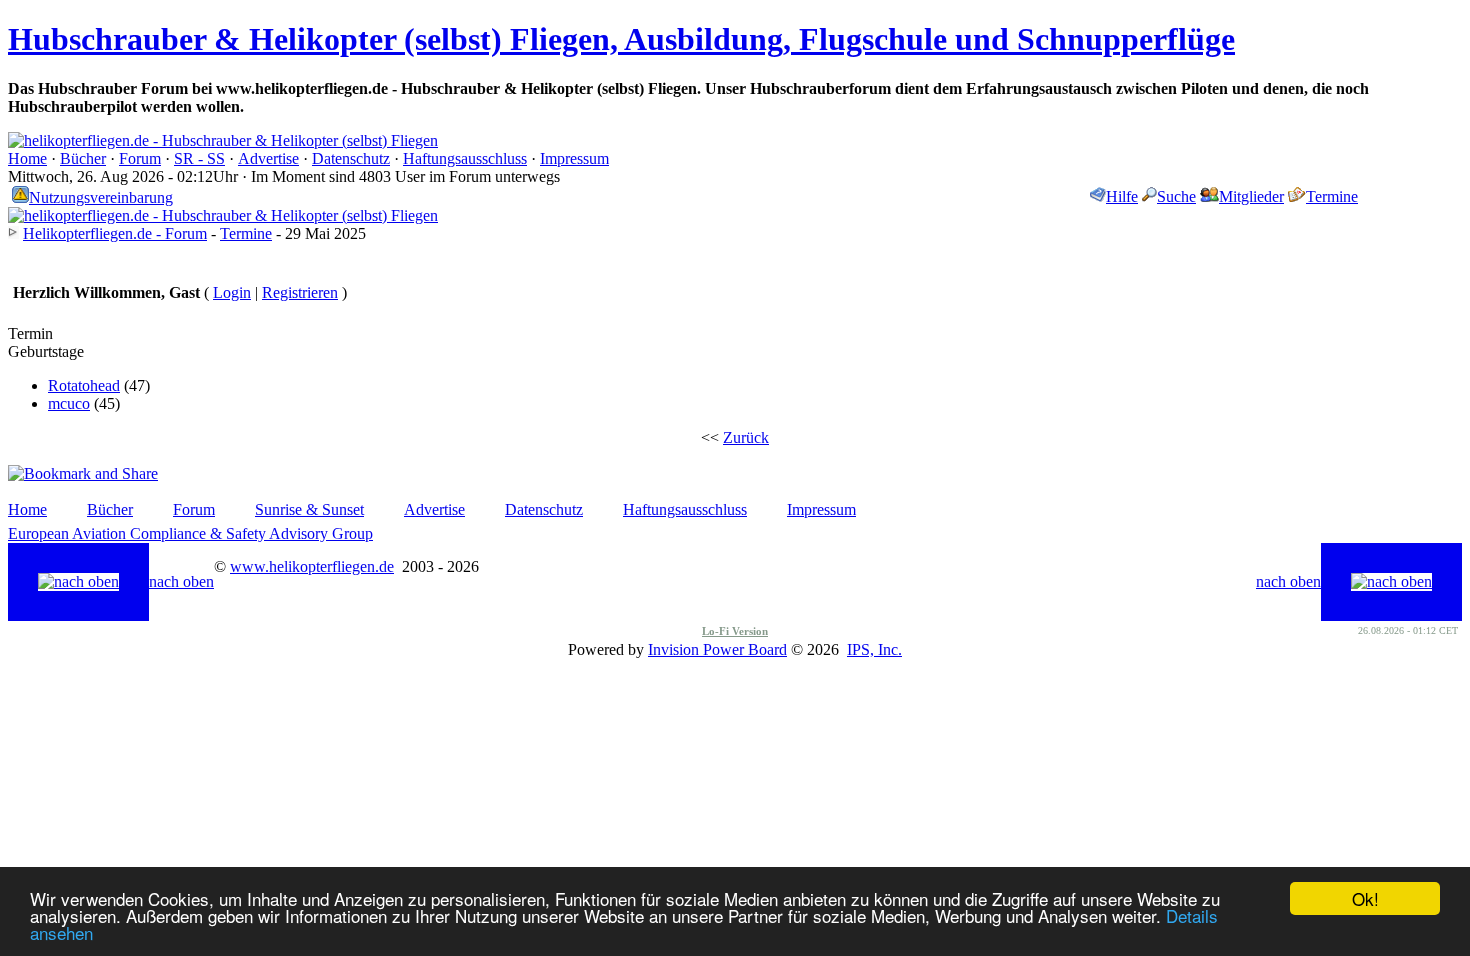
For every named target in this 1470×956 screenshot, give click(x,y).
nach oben (181, 581)
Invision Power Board (717, 649)
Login (232, 292)
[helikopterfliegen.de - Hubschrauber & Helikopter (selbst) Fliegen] (223, 140)
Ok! (1365, 898)
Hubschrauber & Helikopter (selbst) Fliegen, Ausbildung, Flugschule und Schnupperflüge (621, 39)
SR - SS (199, 158)
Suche (1176, 196)
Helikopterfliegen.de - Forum (115, 233)
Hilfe (1122, 196)
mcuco (69, 403)
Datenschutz (351, 158)
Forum (140, 158)
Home (27, 158)
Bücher (83, 158)
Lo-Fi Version (735, 631)
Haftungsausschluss (465, 158)
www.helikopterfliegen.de (312, 566)
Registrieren (300, 292)
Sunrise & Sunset (309, 509)
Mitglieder (1251, 196)
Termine (1332, 196)
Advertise (268, 158)
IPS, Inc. (874, 649)
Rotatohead (84, 385)
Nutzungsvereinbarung (101, 197)
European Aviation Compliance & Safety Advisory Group (190, 533)
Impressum (574, 158)
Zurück (746, 437)
